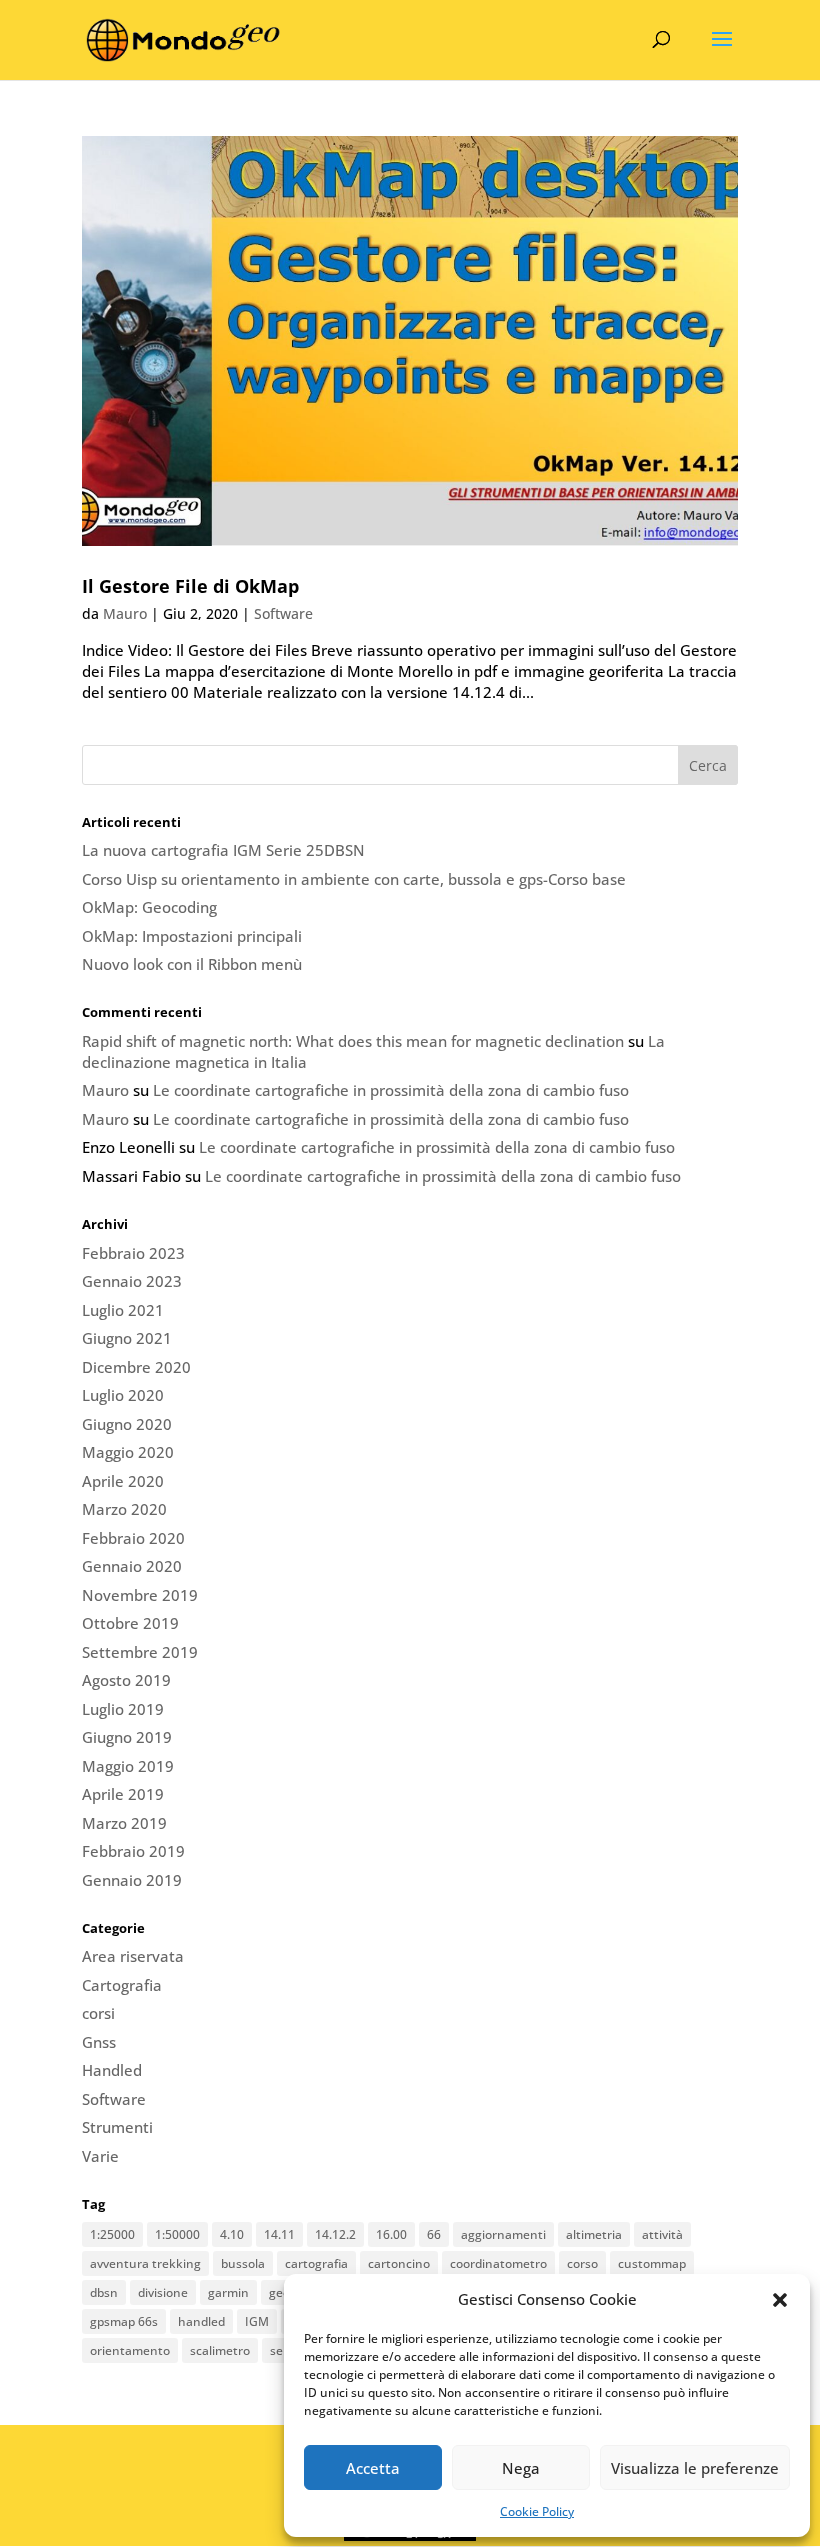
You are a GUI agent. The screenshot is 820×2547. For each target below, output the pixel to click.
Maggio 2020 (128, 1452)
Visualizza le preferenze (695, 2468)
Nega (521, 2468)
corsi (98, 2013)
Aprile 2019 (123, 1794)
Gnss (99, 2042)
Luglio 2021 (123, 1310)
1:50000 (177, 2234)
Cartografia (122, 1985)
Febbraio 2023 (133, 1253)
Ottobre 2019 (130, 1623)
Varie (100, 2156)
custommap (652, 2263)
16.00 (391, 2234)
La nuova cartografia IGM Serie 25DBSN (223, 850)
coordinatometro (498, 2263)
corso (582, 2263)
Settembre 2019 (140, 1652)
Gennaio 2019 (132, 1880)
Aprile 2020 (123, 1481)
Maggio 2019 (128, 1766)
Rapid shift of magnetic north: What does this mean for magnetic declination (353, 1041)
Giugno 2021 (127, 1338)
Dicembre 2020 (136, 1367)
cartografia (316, 2263)
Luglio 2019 (123, 1709)
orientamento (130, 2350)
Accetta (373, 2468)
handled (201, 2321)
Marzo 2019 (124, 1823)
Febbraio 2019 (133, 1851)
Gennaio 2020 (132, 1566)
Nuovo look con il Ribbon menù (192, 964)
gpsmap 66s (124, 2321)
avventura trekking (145, 2263)
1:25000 (112, 2234)
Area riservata (133, 1956)
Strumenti (117, 2127)
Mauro (125, 613)
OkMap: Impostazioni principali (192, 936)
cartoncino (399, 2263)
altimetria (594, 2234)
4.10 (232, 2234)
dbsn (104, 2292)
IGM (257, 2321)
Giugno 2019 (127, 1737)
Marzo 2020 (124, 1509)
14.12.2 (335, 2234)
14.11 (279, 2234)
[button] (780, 2300)
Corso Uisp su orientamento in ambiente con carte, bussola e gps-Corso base (354, 879)
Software (283, 613)
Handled (112, 2070)
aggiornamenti (503, 2234)
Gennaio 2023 (132, 1281)
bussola (243, 2263)
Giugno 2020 (127, 1424)
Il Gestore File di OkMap (190, 586)
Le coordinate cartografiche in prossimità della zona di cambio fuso (391, 1090)
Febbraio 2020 (133, 1538)
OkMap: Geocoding (149, 907)
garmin (228, 2292)
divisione (163, 2292)
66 (434, 2234)
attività (662, 2234)
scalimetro (220, 2350)
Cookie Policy (537, 2511)
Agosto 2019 (126, 1680)
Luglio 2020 (123, 1395)
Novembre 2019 (140, 1595)
